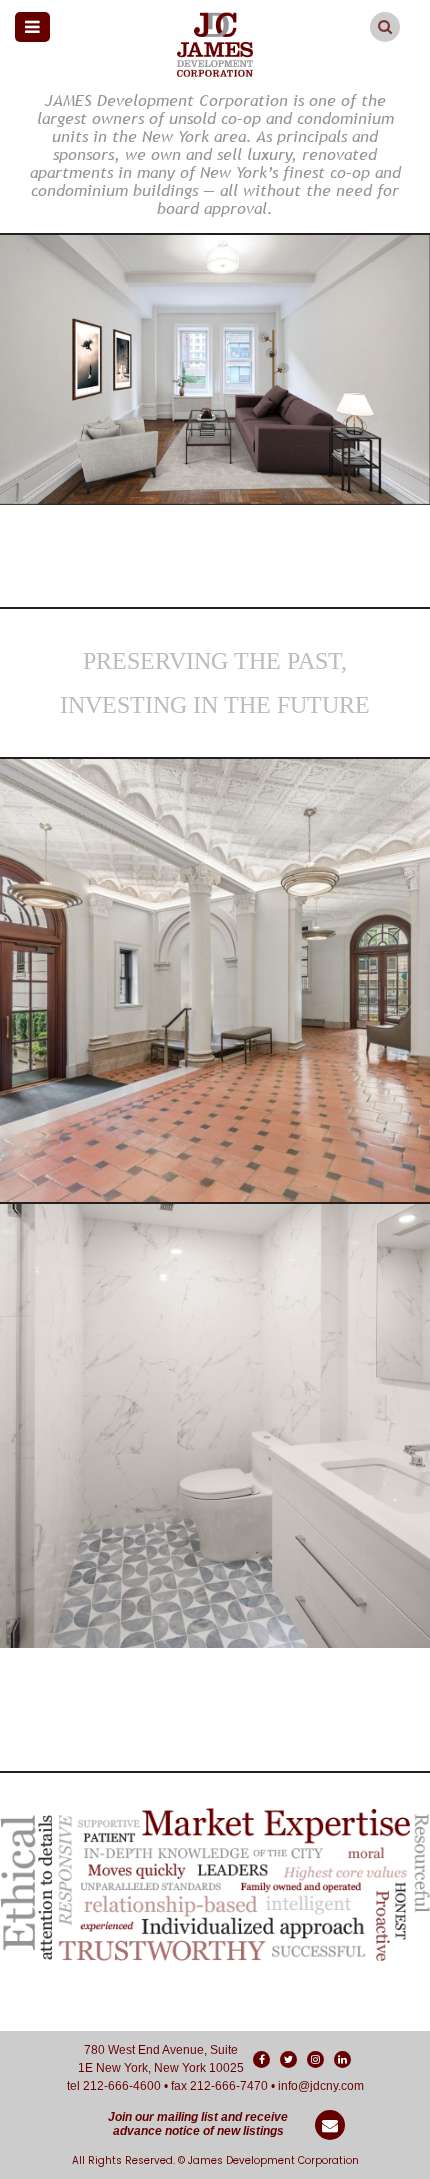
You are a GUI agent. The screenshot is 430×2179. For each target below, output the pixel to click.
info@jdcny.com (321, 2086)
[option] (215, 370)
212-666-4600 (122, 2086)
